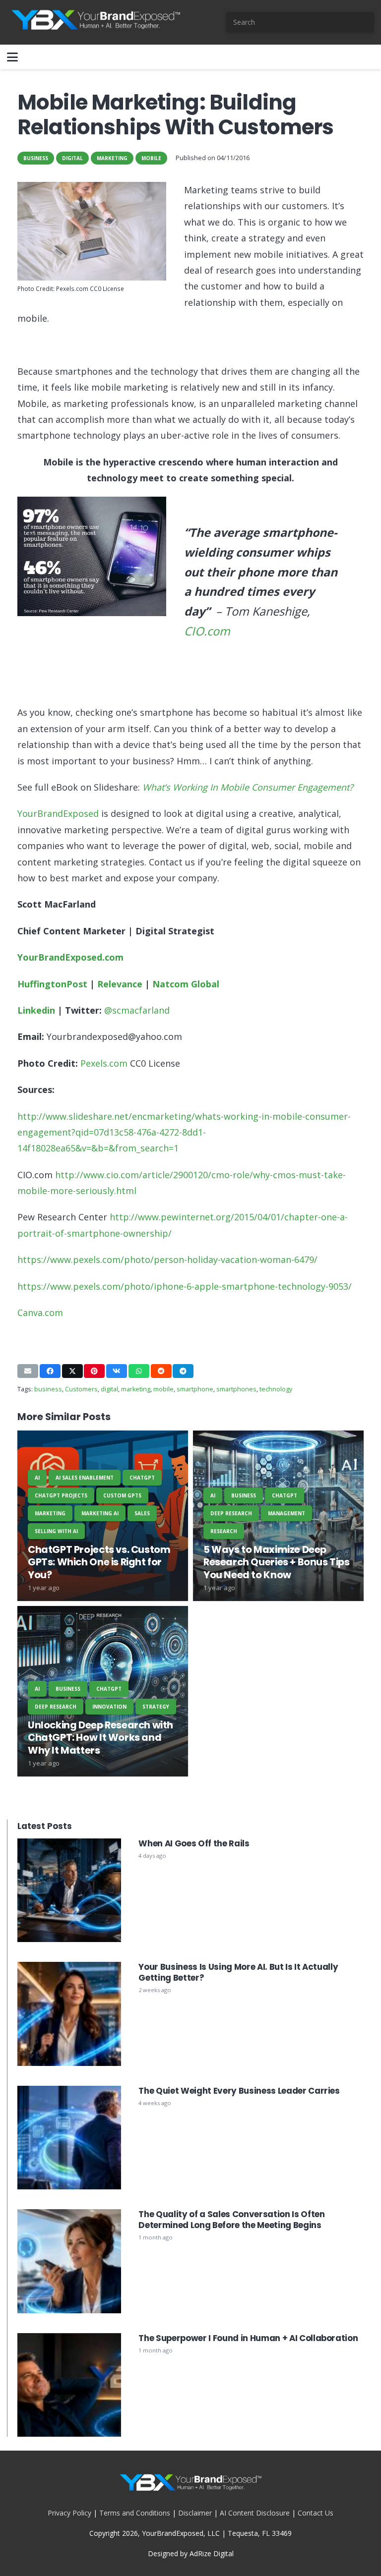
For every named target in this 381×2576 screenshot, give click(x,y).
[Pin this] (94, 1371)
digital (109, 1389)
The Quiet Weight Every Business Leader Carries (239, 2091)
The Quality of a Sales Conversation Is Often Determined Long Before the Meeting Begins (231, 2220)
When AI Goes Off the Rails (194, 1843)
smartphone (195, 1389)
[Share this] (50, 1371)
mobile (163, 1389)
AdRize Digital (212, 2553)
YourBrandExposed (58, 813)
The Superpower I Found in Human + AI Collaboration (248, 2338)
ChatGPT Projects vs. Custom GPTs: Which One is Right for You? (99, 1562)
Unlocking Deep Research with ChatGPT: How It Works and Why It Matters (100, 1738)
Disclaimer (195, 2513)
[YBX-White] (95, 22)
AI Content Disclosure (255, 2513)
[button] (12, 57)
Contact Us (316, 2513)
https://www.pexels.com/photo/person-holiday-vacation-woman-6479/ (167, 1259)
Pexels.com (104, 1063)
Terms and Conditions (135, 2513)
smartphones (236, 1389)
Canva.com (40, 1313)
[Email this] (28, 1371)
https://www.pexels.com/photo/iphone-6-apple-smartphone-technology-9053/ (185, 1286)
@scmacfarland (137, 1010)
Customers (81, 1389)
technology (276, 1389)
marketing (136, 1389)
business (48, 1389)
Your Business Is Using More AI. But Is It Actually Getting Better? (238, 1972)
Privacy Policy (69, 2513)
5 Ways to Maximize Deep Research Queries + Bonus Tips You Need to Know (277, 1562)
